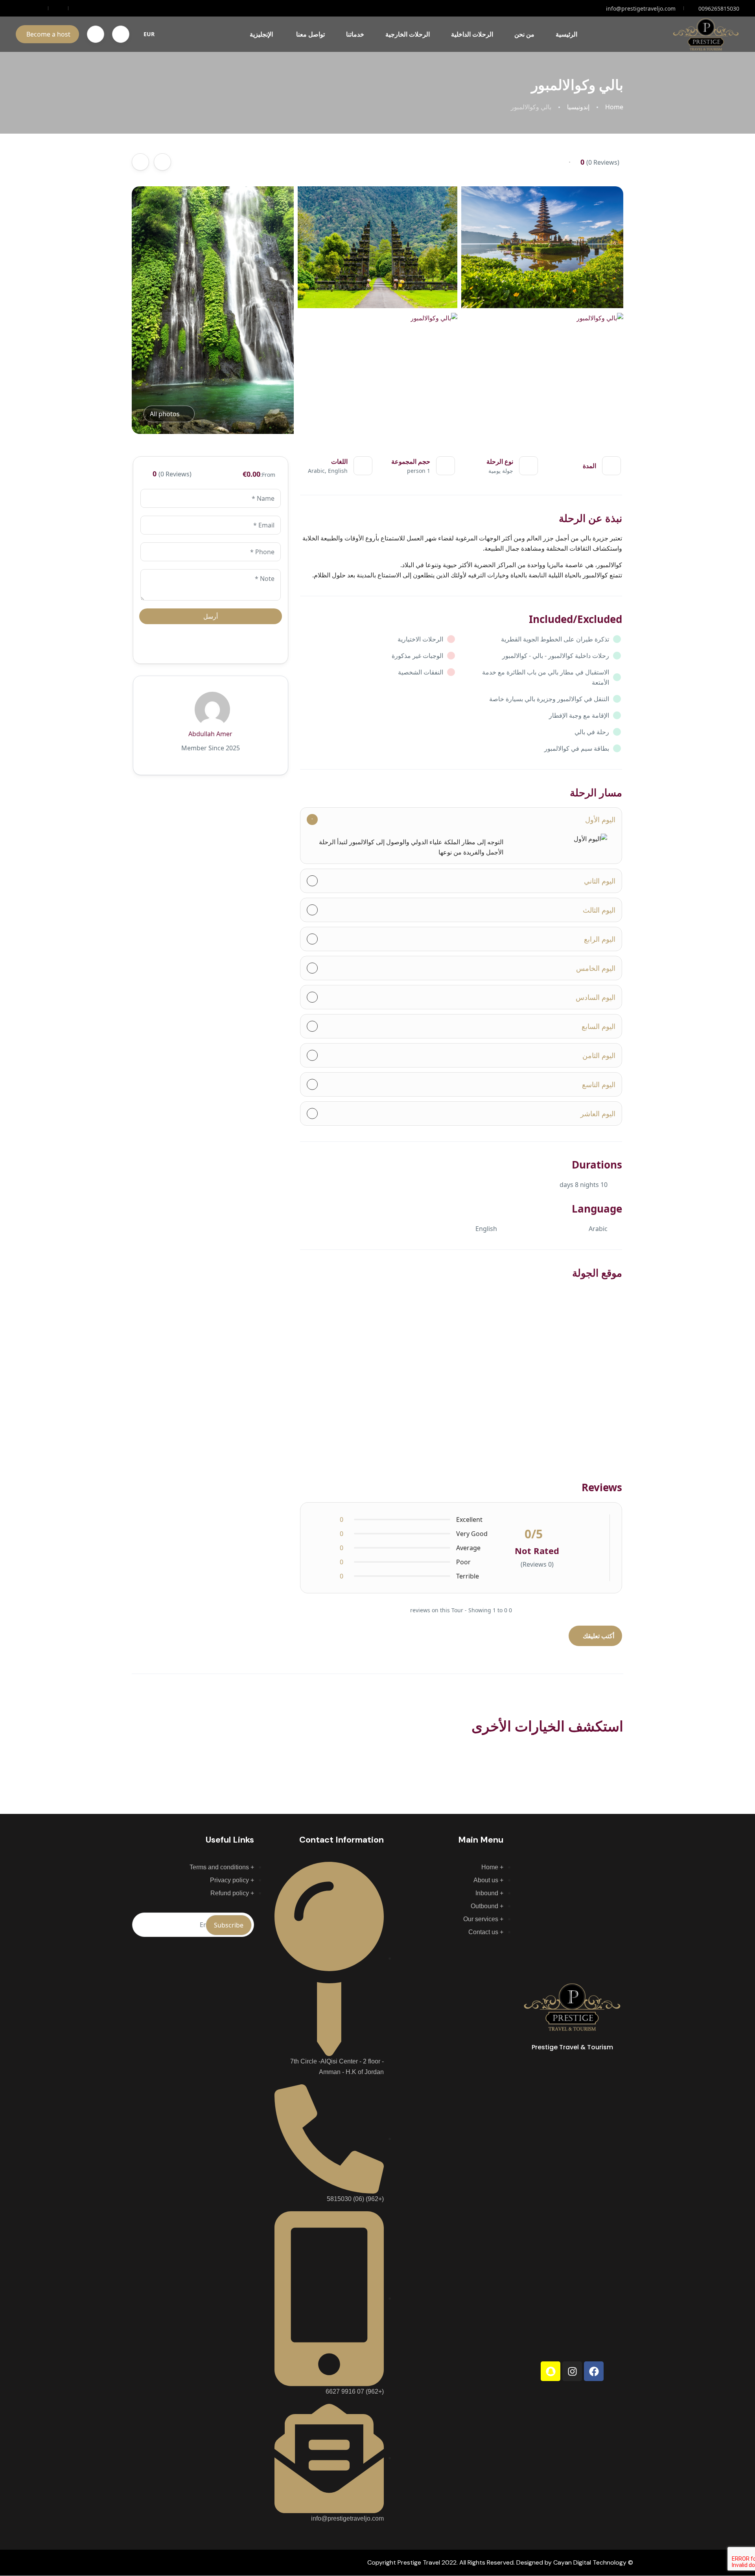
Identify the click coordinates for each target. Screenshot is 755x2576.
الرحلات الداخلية (472, 34)
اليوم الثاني (600, 881)
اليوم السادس (596, 997)
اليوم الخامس (596, 968)
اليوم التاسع (599, 1084)
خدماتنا (355, 34)
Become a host (48, 34)
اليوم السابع (598, 1026)
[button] (121, 34)
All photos (165, 414)
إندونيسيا (578, 107)
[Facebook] (594, 2371)
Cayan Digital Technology (590, 2562)
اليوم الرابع (600, 939)
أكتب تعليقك (598, 1636)
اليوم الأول (600, 819)
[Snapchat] (551, 2371)
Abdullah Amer (210, 734)
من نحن (524, 34)
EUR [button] (149, 34)
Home (614, 107)
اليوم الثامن (599, 1055)
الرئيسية (566, 34)
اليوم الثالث (599, 910)
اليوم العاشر (598, 1113)
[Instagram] (572, 2371)
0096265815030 (719, 8)
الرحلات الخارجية (408, 34)
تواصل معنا (310, 34)
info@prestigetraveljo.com (641, 8)
